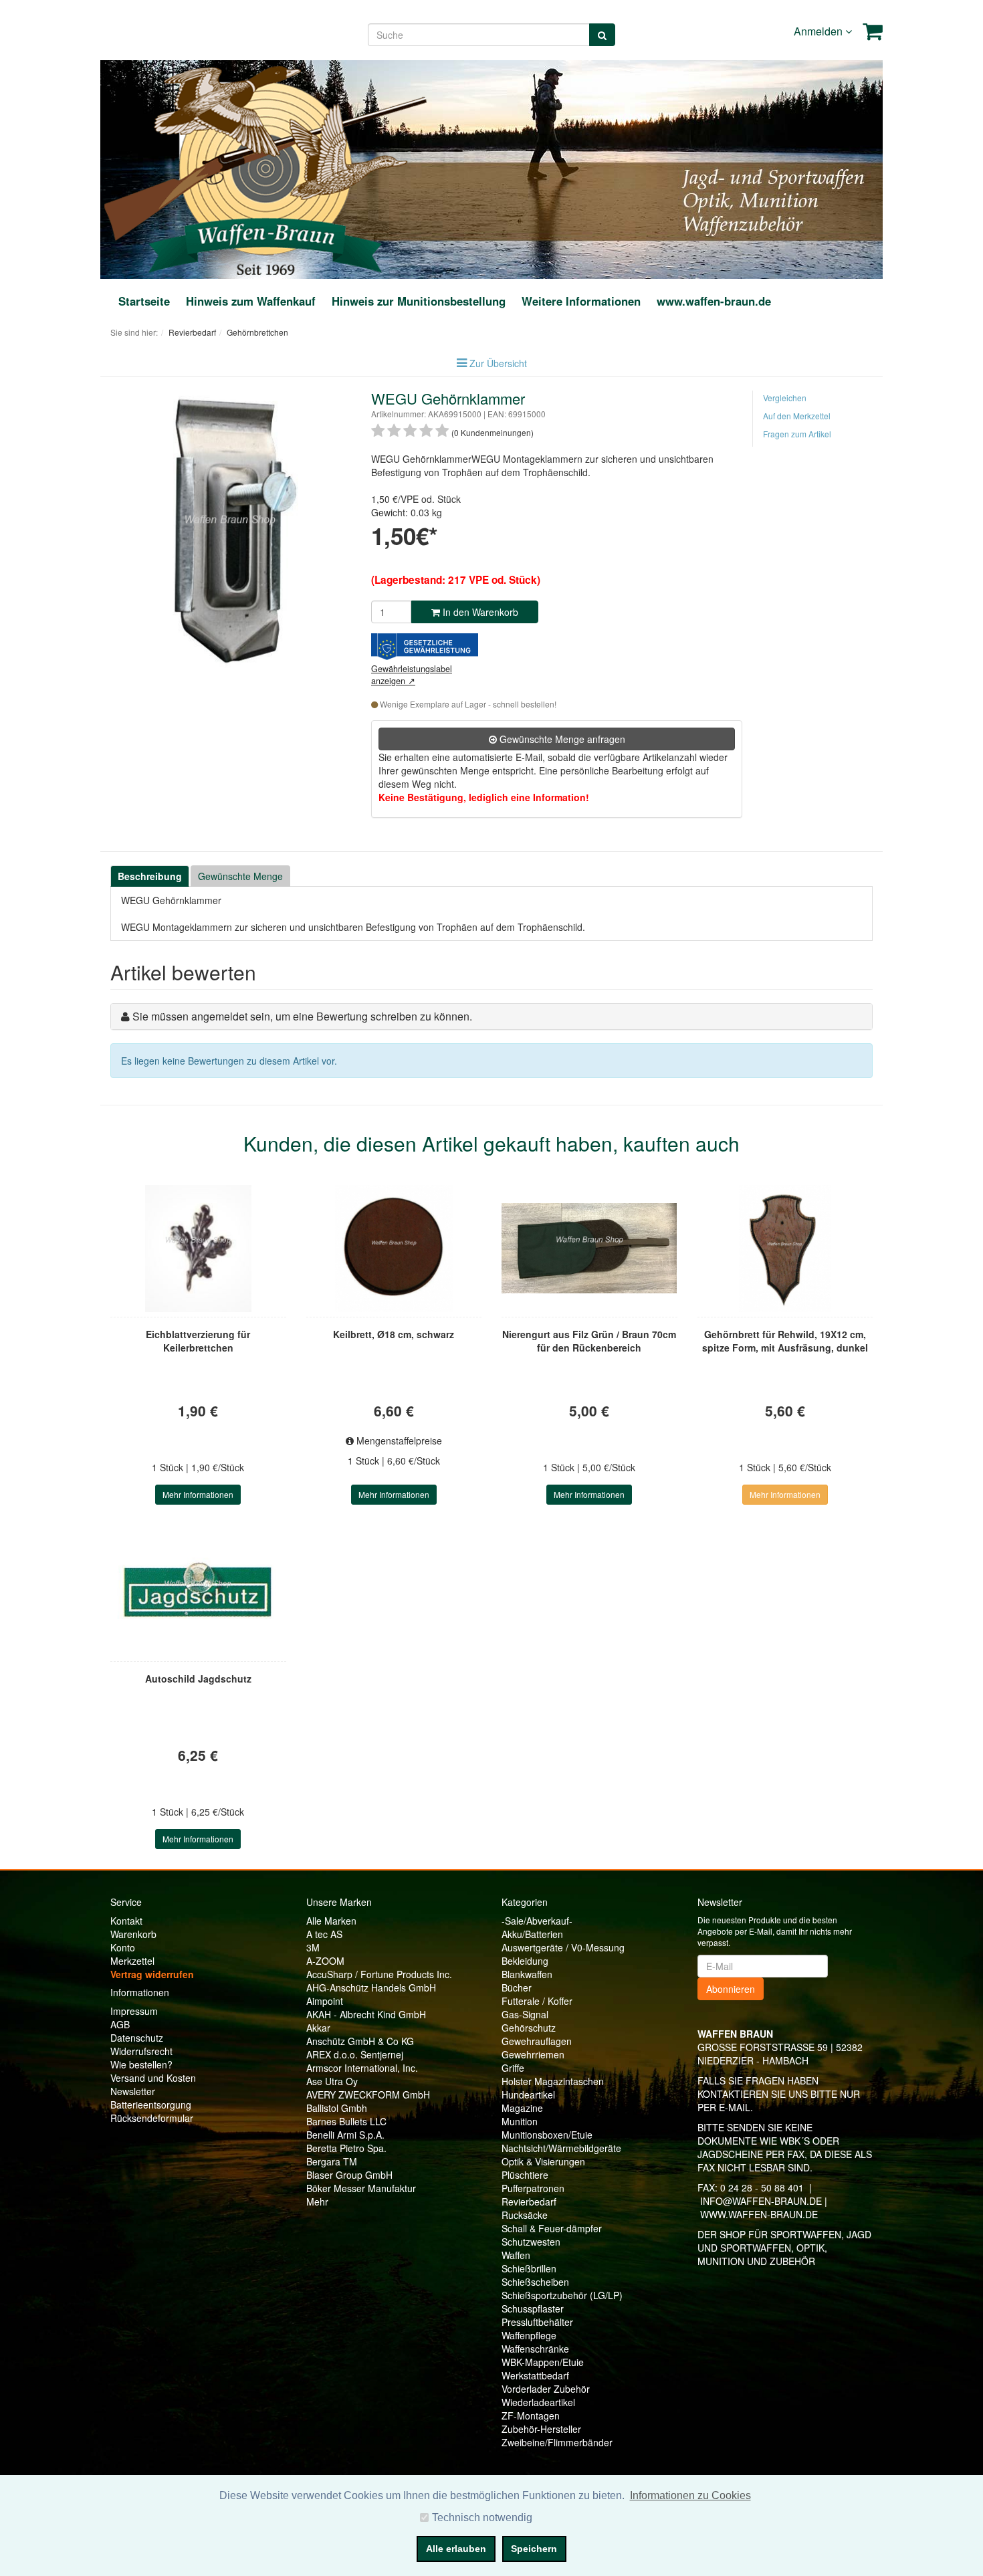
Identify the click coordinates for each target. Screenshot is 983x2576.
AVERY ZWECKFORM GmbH (368, 2095)
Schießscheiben (535, 2282)
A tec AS (324, 1934)
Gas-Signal (525, 2014)
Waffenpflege (529, 2335)
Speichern (534, 2549)
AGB (120, 2024)
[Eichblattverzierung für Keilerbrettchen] (198, 1249)
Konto (123, 1947)
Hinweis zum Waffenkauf (251, 301)
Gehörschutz (529, 2028)
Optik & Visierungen (543, 2161)
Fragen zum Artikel (797, 434)
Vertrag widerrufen (152, 1974)
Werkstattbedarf (535, 2375)
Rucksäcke (525, 2215)
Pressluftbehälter (537, 2322)
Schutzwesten (531, 2242)
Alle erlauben (456, 2549)
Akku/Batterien (532, 1934)
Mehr (317, 2202)
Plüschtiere (525, 2175)
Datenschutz (137, 2038)
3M (313, 1947)
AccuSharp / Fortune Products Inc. (379, 1974)
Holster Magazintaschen (553, 2081)
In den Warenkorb (479, 612)
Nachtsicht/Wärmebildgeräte (561, 2148)
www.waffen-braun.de (714, 301)
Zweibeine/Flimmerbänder (557, 2442)
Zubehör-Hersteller (541, 2429)
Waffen (516, 2255)
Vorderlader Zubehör (546, 2389)
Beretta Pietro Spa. (346, 2148)
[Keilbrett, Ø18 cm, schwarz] (394, 1249)
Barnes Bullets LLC (346, 2121)
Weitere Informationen (581, 301)
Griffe (513, 2068)
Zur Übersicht (498, 363)
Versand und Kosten (153, 2078)
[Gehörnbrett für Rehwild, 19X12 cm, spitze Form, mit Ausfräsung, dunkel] (785, 1249)
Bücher (517, 1988)
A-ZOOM (325, 1961)
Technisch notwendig (482, 2517)
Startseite (144, 301)
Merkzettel (132, 1961)
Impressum (134, 2011)
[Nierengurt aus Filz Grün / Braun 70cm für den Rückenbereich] (589, 1249)
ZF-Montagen (531, 2416)
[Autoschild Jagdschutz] (198, 1593)
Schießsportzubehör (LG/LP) (562, 2295)
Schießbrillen (529, 2268)
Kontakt (126, 1921)
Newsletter (133, 2091)
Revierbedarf (529, 2202)
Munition (520, 2121)
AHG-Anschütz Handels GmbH (371, 1988)
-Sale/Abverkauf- (537, 1921)
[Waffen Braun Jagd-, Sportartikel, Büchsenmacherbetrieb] (265, 168)
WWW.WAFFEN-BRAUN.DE (759, 2214)
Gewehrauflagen (537, 2041)
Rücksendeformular (152, 2118)
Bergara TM (332, 2161)
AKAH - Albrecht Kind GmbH (366, 2014)
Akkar (318, 2028)
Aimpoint (325, 2001)
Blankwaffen (527, 1974)
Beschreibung (150, 876)
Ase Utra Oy (332, 2081)
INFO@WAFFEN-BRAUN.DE (761, 2201)
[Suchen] (602, 35)
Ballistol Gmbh (337, 2108)
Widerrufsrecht (141, 2051)
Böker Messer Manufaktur (361, 2188)
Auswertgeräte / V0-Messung (563, 1947)
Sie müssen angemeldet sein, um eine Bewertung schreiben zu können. (302, 1016)
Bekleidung (525, 1961)
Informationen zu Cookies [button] (690, 2495)
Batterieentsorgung (151, 2105)
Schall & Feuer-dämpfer (552, 2228)
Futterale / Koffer (537, 2001)
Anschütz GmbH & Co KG (360, 2041)
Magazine (522, 2108)
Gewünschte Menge (240, 876)
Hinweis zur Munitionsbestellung (419, 301)
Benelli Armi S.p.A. (345, 2135)
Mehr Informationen (198, 1494)
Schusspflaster (533, 2309)
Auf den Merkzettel (797, 416)
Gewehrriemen (533, 2054)
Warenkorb (133, 1934)
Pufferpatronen (533, 2188)
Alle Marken (331, 1921)
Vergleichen (785, 398)
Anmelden (820, 31)
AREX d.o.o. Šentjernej (355, 2054)
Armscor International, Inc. (362, 2068)
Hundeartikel (528, 2095)
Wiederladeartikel (538, 2402)
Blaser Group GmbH (349, 2175)
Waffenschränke (535, 2349)
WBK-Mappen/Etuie (543, 2362)
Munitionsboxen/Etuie (547, 2135)
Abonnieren (731, 1989)
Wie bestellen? (141, 2064)
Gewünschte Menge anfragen (561, 739)
